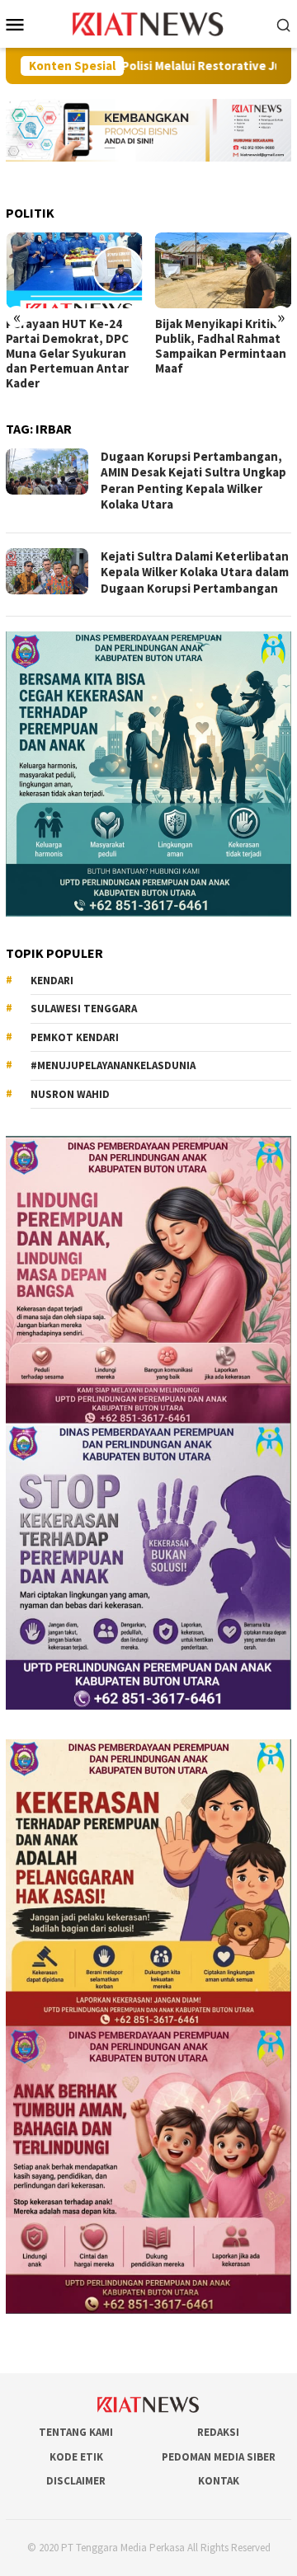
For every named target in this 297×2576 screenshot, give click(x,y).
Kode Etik (76, 2457)
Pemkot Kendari (75, 1037)
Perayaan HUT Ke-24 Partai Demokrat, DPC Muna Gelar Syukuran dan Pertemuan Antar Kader (67, 354)
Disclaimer (76, 2481)
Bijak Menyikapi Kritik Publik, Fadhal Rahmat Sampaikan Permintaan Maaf (221, 346)
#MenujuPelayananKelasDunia (113, 1065)
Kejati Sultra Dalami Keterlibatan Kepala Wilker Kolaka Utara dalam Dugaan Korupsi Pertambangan (195, 572)
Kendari (52, 981)
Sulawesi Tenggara (84, 1009)
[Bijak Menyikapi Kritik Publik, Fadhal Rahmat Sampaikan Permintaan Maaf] (224, 271)
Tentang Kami (76, 2432)
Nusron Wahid (70, 1094)
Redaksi (218, 2432)
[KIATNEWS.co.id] (149, 22)
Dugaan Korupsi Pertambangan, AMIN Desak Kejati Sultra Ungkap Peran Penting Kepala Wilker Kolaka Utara (193, 481)
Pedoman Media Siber (219, 2457)
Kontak (219, 2481)
